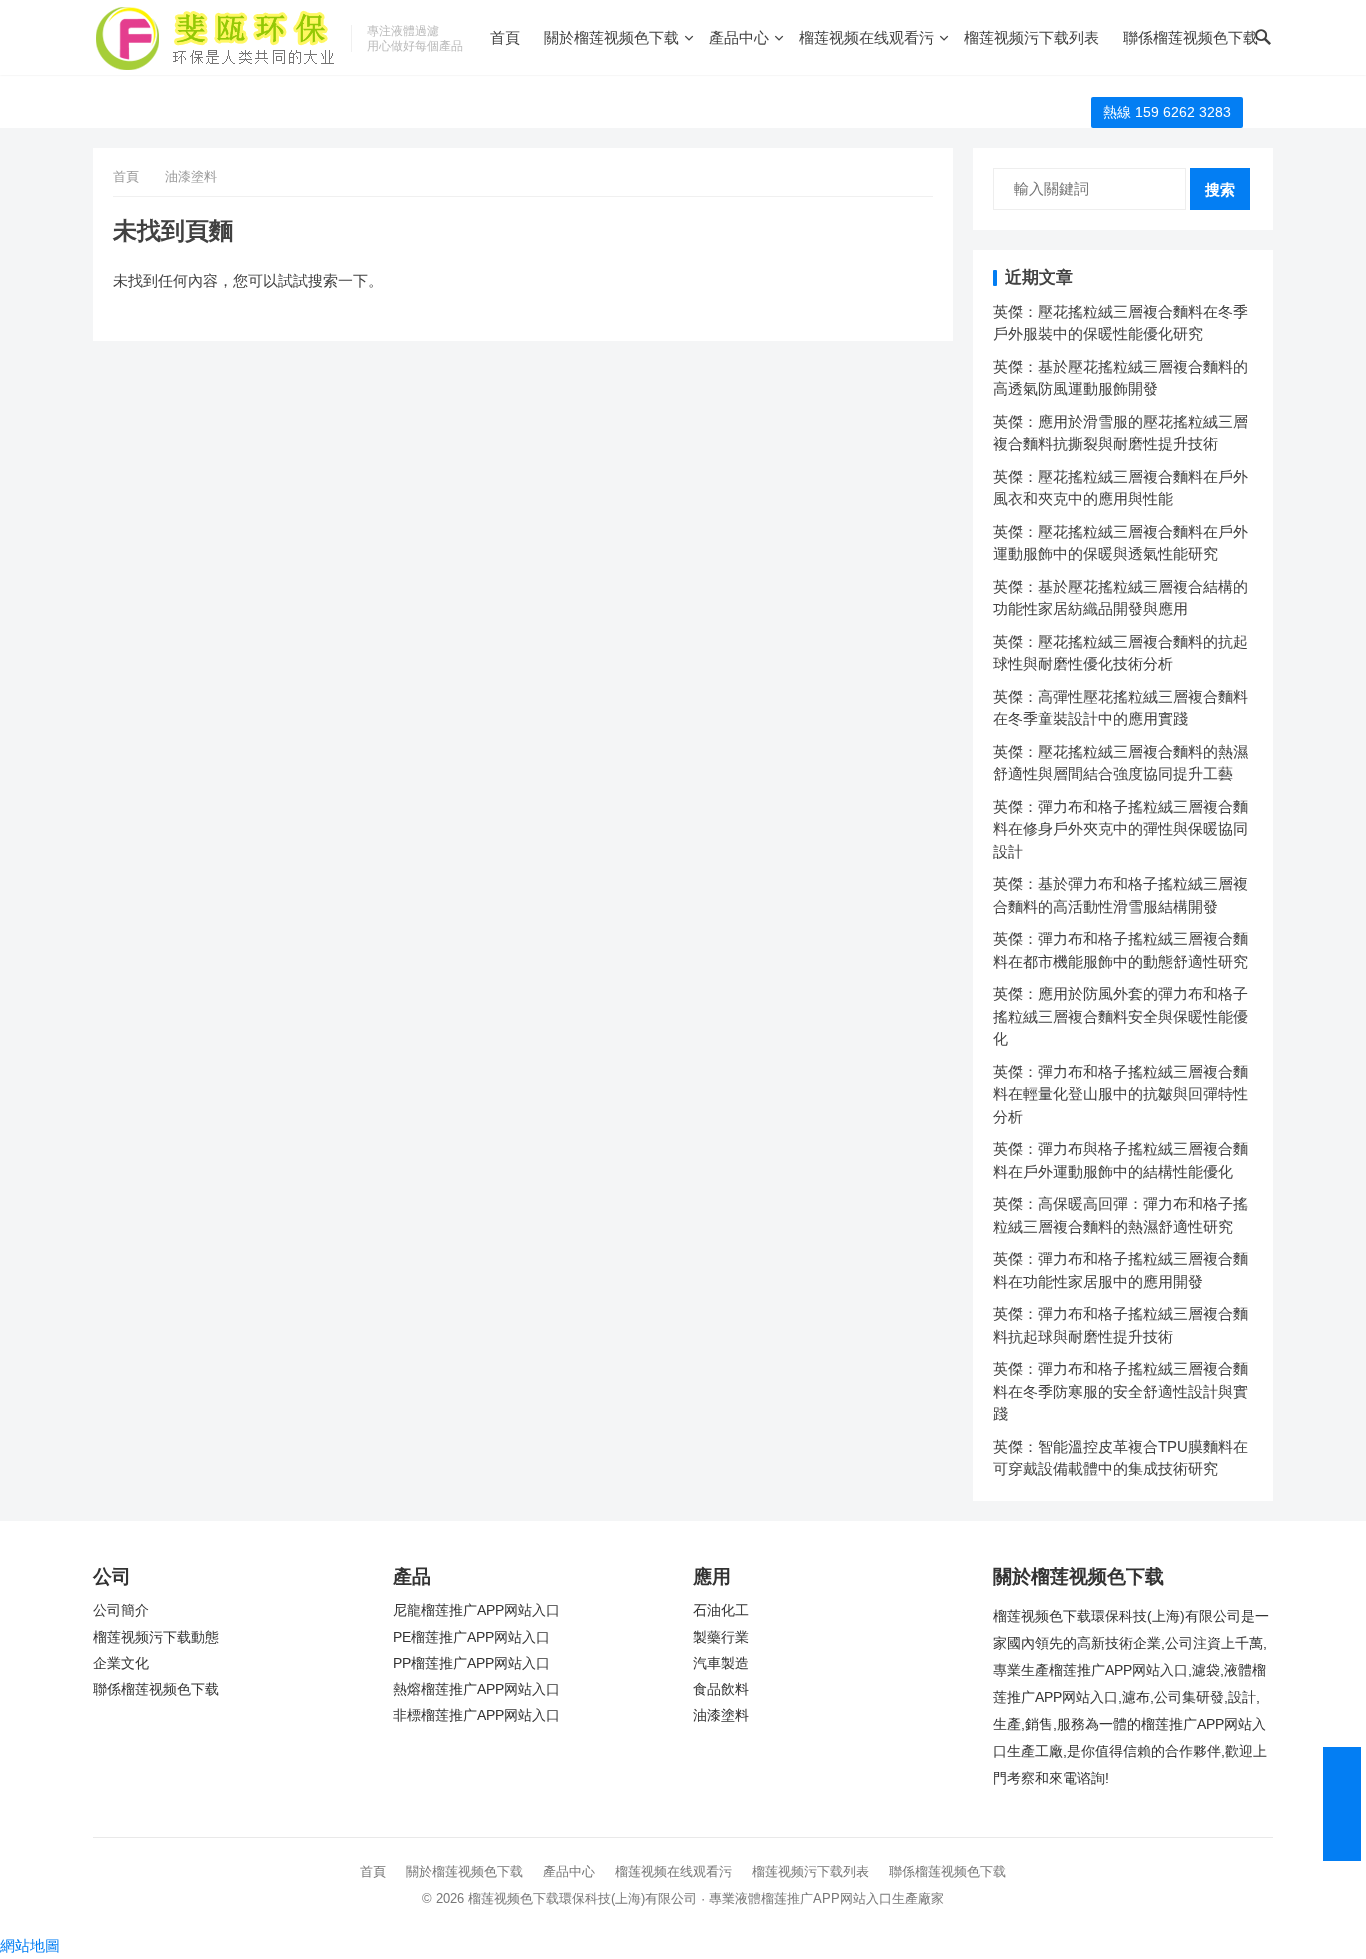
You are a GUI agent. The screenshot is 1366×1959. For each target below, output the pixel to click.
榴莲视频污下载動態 (156, 1637)
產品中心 (739, 37)
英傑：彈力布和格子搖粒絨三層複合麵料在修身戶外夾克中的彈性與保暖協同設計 (1120, 829)
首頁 (505, 37)
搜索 (1220, 189)
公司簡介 (121, 1610)
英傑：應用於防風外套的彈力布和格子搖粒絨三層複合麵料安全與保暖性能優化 (1120, 1016)
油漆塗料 (721, 1715)
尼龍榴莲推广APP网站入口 (476, 1610)
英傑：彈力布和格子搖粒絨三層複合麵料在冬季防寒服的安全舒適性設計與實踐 (1120, 1391)
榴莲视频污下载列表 (1031, 37)
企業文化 (121, 1663)
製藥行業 (721, 1637)
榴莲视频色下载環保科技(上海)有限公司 (582, 1898)
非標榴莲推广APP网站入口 (476, 1715)
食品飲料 (721, 1689)
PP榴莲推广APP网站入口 (471, 1663)
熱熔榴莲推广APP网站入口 (476, 1689)
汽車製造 (721, 1663)
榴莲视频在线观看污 (866, 37)
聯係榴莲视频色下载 (1190, 37)
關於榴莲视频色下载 (611, 37)
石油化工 (721, 1610)
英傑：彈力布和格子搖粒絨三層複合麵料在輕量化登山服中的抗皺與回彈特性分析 (1120, 1094)
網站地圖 (30, 1945)
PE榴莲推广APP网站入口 (471, 1637)
